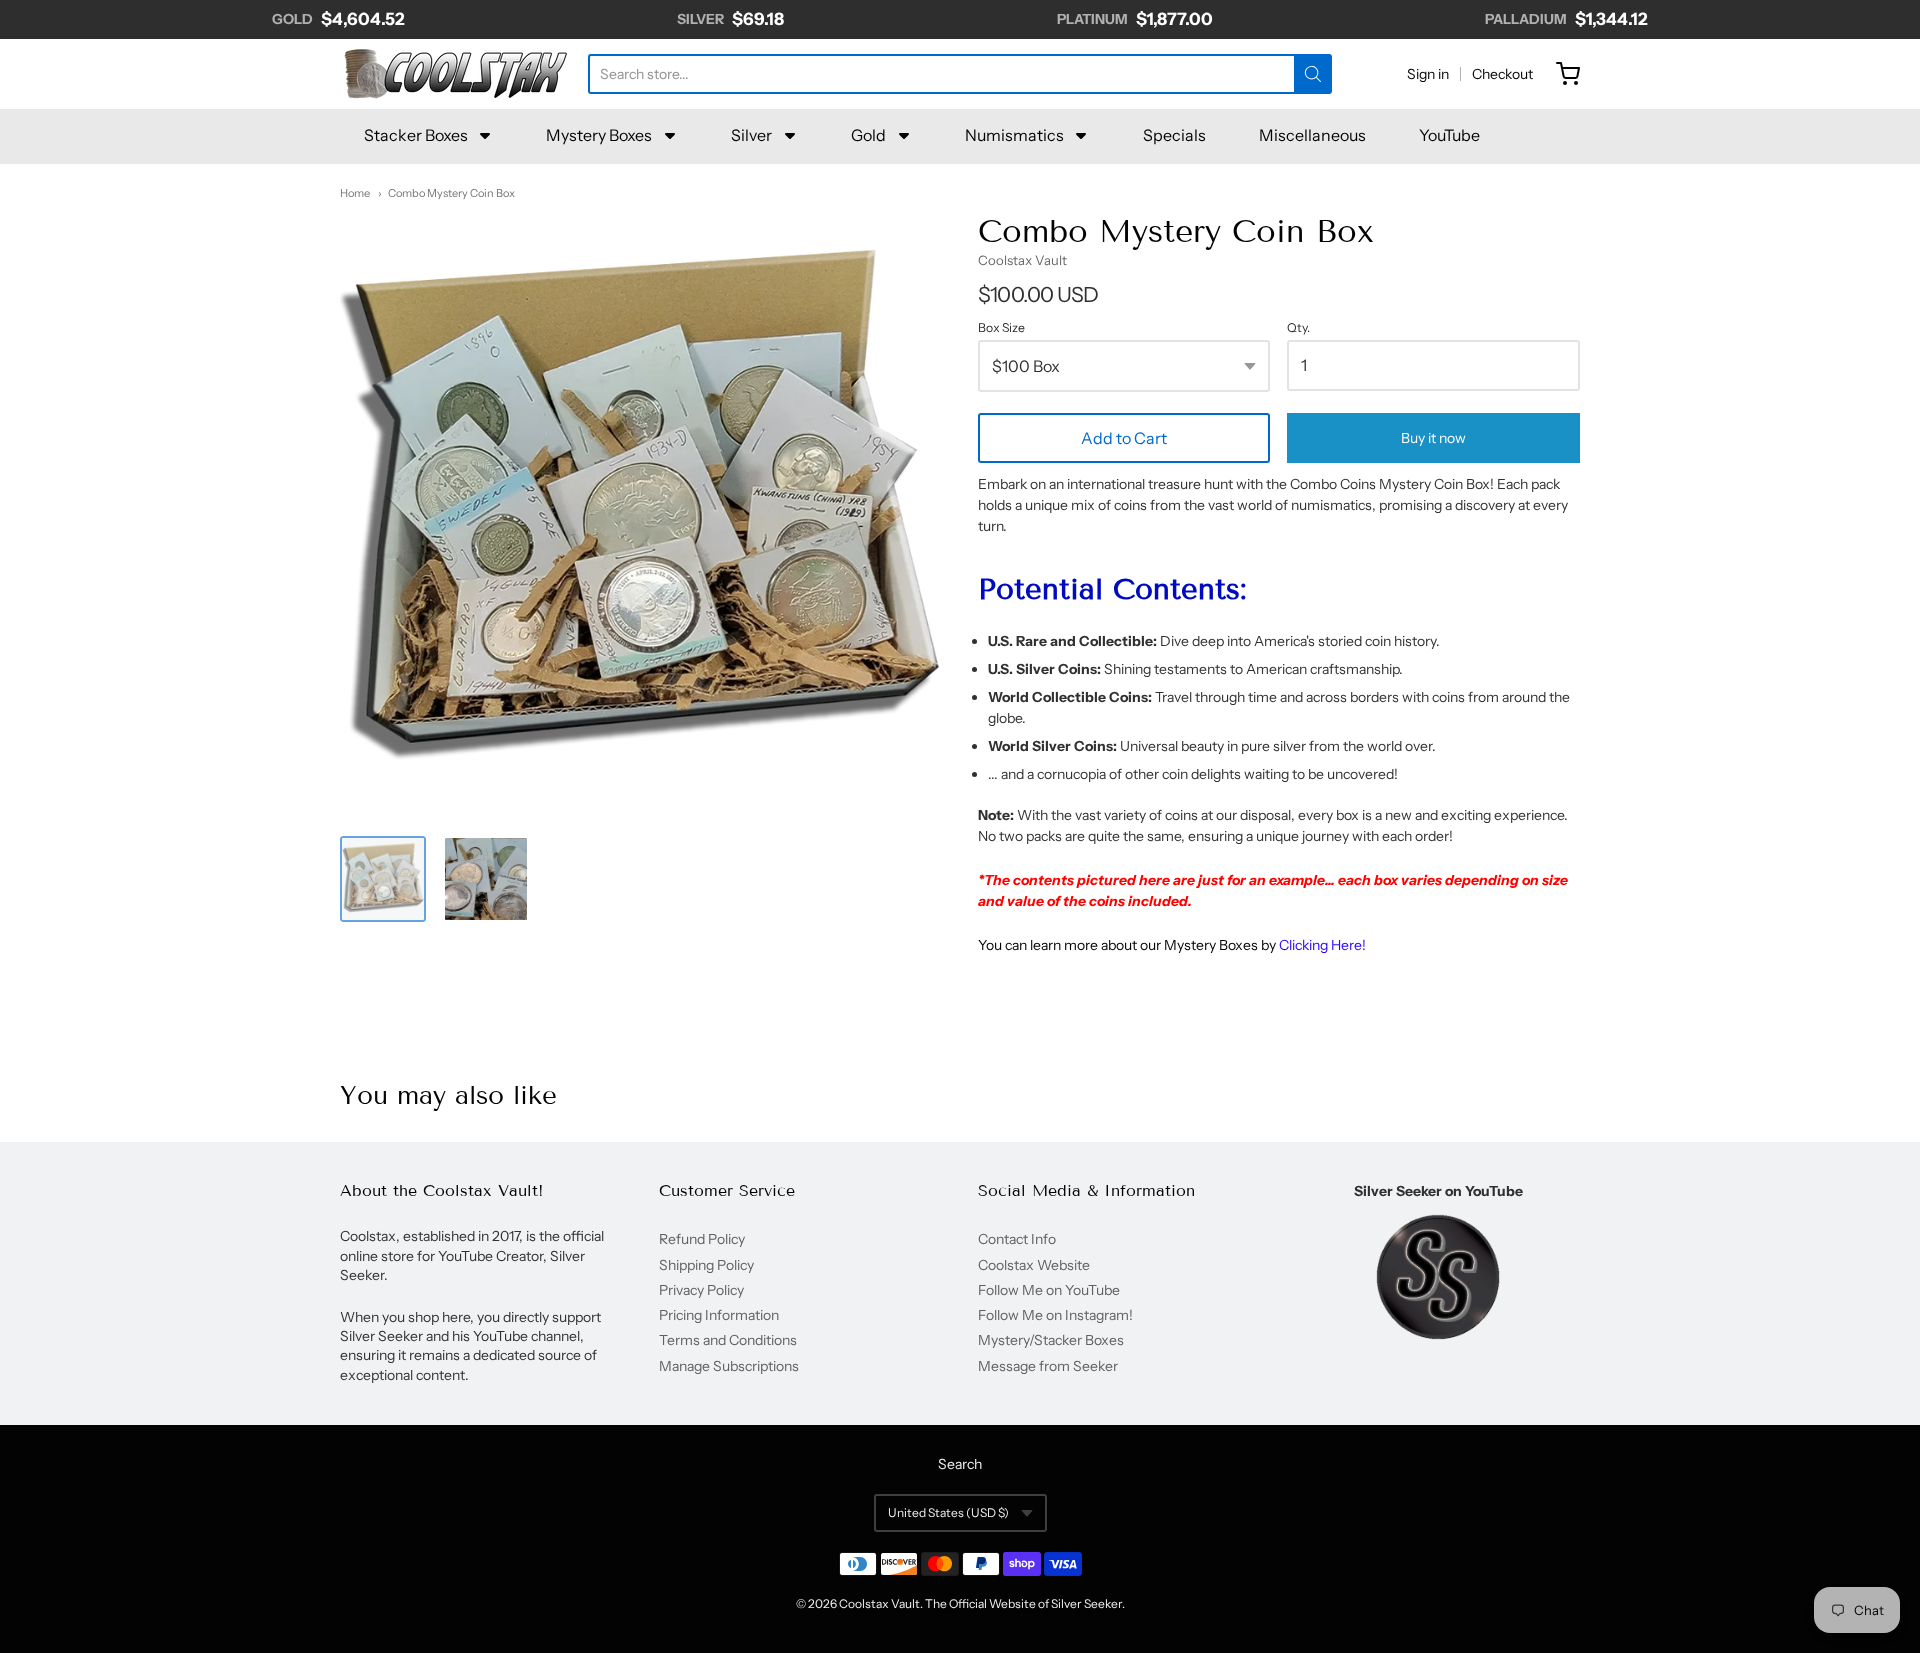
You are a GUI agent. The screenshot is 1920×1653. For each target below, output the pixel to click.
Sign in (1428, 74)
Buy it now (1433, 438)
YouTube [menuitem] (1449, 135)
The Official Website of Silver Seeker (1023, 1603)
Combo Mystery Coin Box (451, 193)
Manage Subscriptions (729, 1366)
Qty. (1298, 328)
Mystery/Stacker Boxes (1051, 1340)
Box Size (1001, 328)
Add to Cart (1124, 438)
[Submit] (1313, 74)
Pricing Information (719, 1315)
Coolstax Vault (1022, 260)
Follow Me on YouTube (1049, 1290)
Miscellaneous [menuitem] (1312, 135)
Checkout (1502, 74)
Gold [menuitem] (868, 135)
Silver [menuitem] (751, 135)
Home (355, 193)
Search (960, 1464)
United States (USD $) (948, 1512)
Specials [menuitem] (1174, 135)
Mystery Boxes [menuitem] (599, 135)
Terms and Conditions (728, 1340)
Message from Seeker (1048, 1366)
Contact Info (1017, 1239)
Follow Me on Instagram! (1055, 1315)
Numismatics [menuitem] (1014, 135)
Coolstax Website (1034, 1265)
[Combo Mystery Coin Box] (383, 879)
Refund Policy (702, 1239)
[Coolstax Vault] (455, 74)
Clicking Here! (1322, 945)
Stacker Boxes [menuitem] (416, 135)
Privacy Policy (701, 1290)
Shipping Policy (706, 1265)
